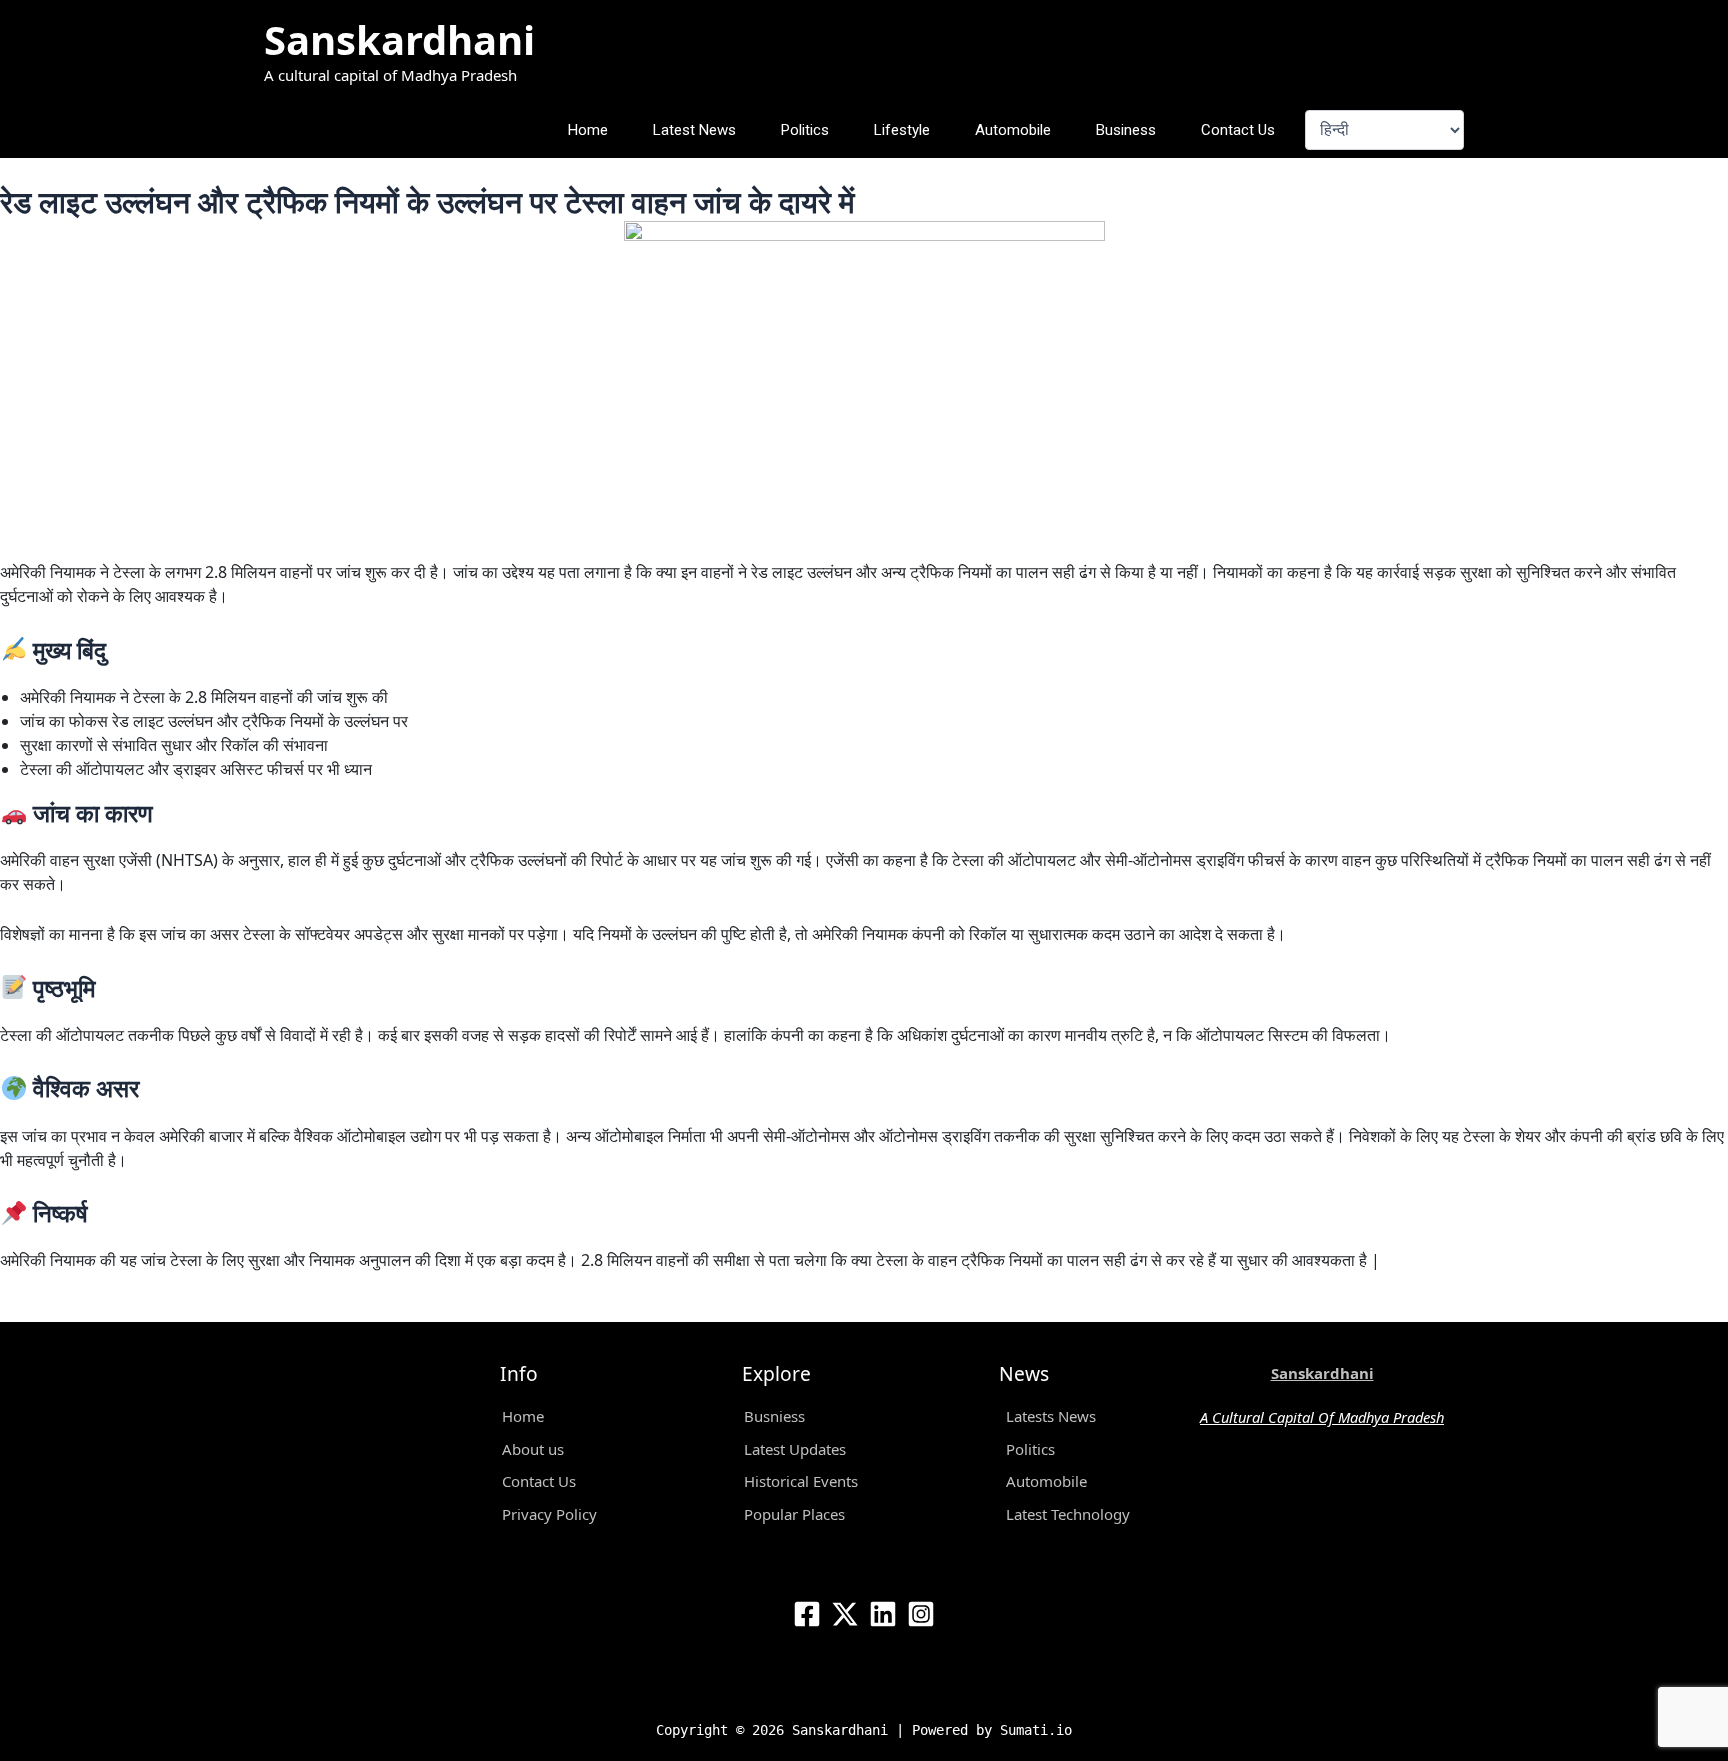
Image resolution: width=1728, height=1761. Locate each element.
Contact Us (1238, 130)
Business (1126, 130)
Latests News (1051, 1416)
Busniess (774, 1416)
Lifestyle (902, 130)
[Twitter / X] (845, 1614)
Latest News (694, 130)
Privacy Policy (549, 1514)
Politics (805, 130)
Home (588, 130)
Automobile (1013, 130)
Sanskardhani (399, 39)
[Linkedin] (883, 1614)
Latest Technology (1068, 1514)
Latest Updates (795, 1449)
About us (533, 1449)
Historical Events (801, 1481)
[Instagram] (921, 1614)
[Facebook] (807, 1614)
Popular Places (794, 1514)
